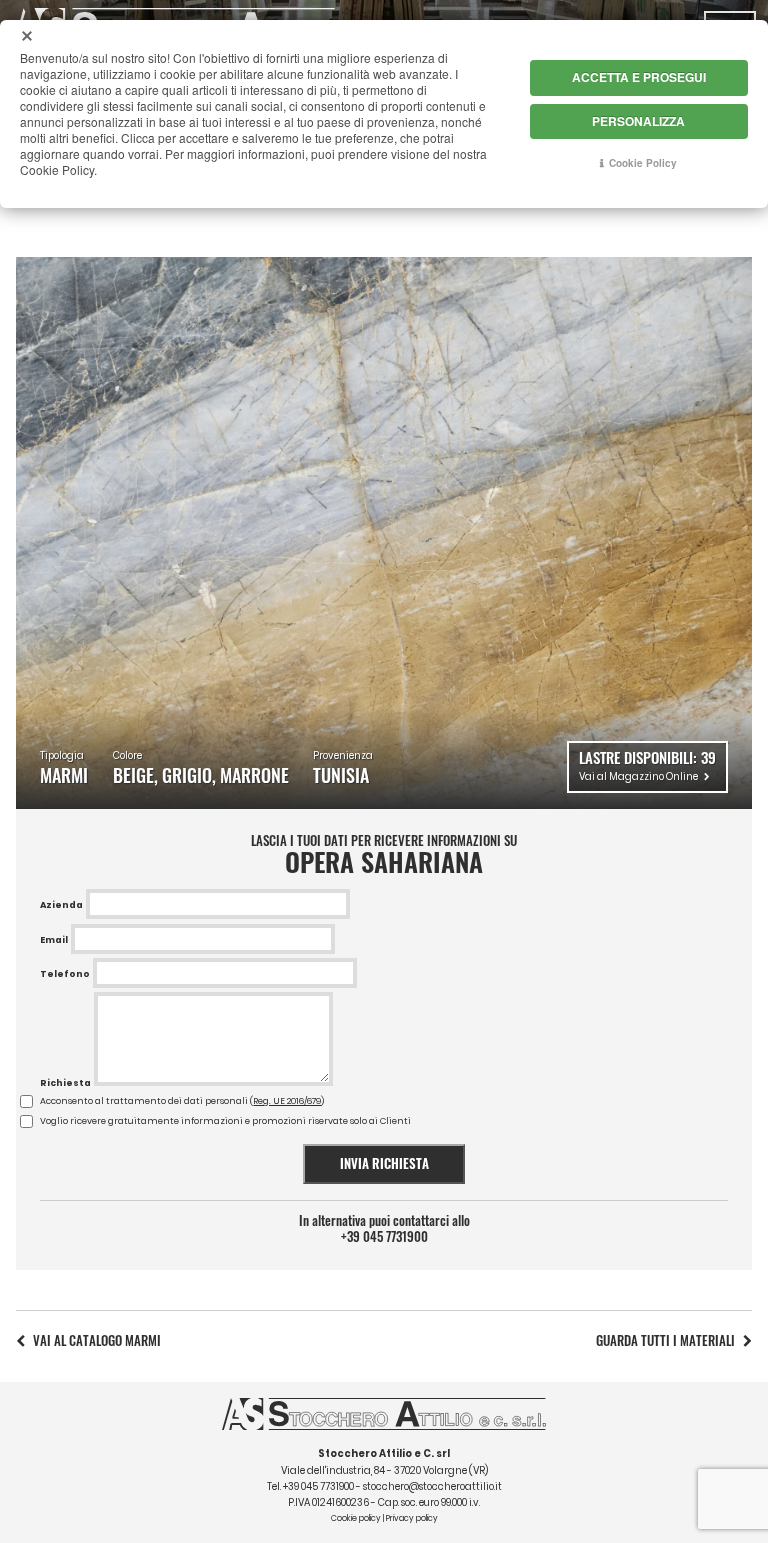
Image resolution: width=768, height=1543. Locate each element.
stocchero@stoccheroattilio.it (432, 1486)
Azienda (61, 905)
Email (54, 940)
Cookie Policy (643, 163)
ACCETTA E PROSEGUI (639, 77)
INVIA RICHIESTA (384, 1163)
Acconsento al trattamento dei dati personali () (182, 1101)
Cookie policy (356, 1518)
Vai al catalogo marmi (97, 1340)
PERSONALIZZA (638, 121)
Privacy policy (412, 1518)
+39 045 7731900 (384, 1237)
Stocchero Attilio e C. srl (384, 1453)
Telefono (65, 974)
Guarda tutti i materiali (665, 1340)
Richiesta (65, 1083)
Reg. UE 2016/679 (287, 1101)
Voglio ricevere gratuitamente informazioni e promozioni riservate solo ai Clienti (225, 1121)
